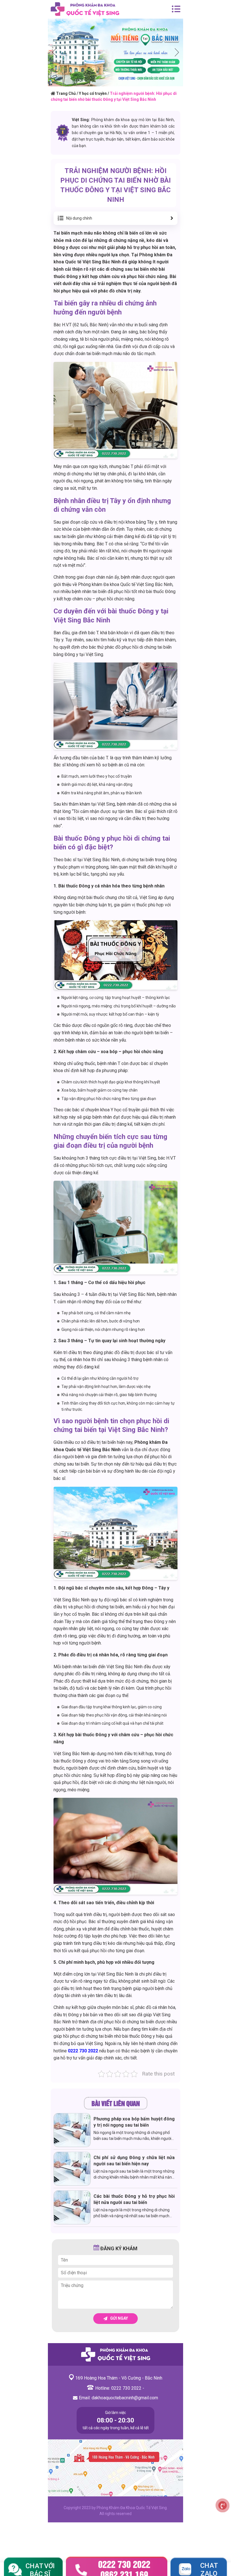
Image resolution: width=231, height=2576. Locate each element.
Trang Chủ (66, 93)
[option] (115, 53)
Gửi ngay (119, 2318)
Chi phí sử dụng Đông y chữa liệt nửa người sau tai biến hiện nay (134, 2161)
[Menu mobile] (176, 9)
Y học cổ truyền (93, 93)
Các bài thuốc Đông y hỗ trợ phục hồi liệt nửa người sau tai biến (134, 2199)
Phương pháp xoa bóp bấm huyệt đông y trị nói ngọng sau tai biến (134, 2122)
